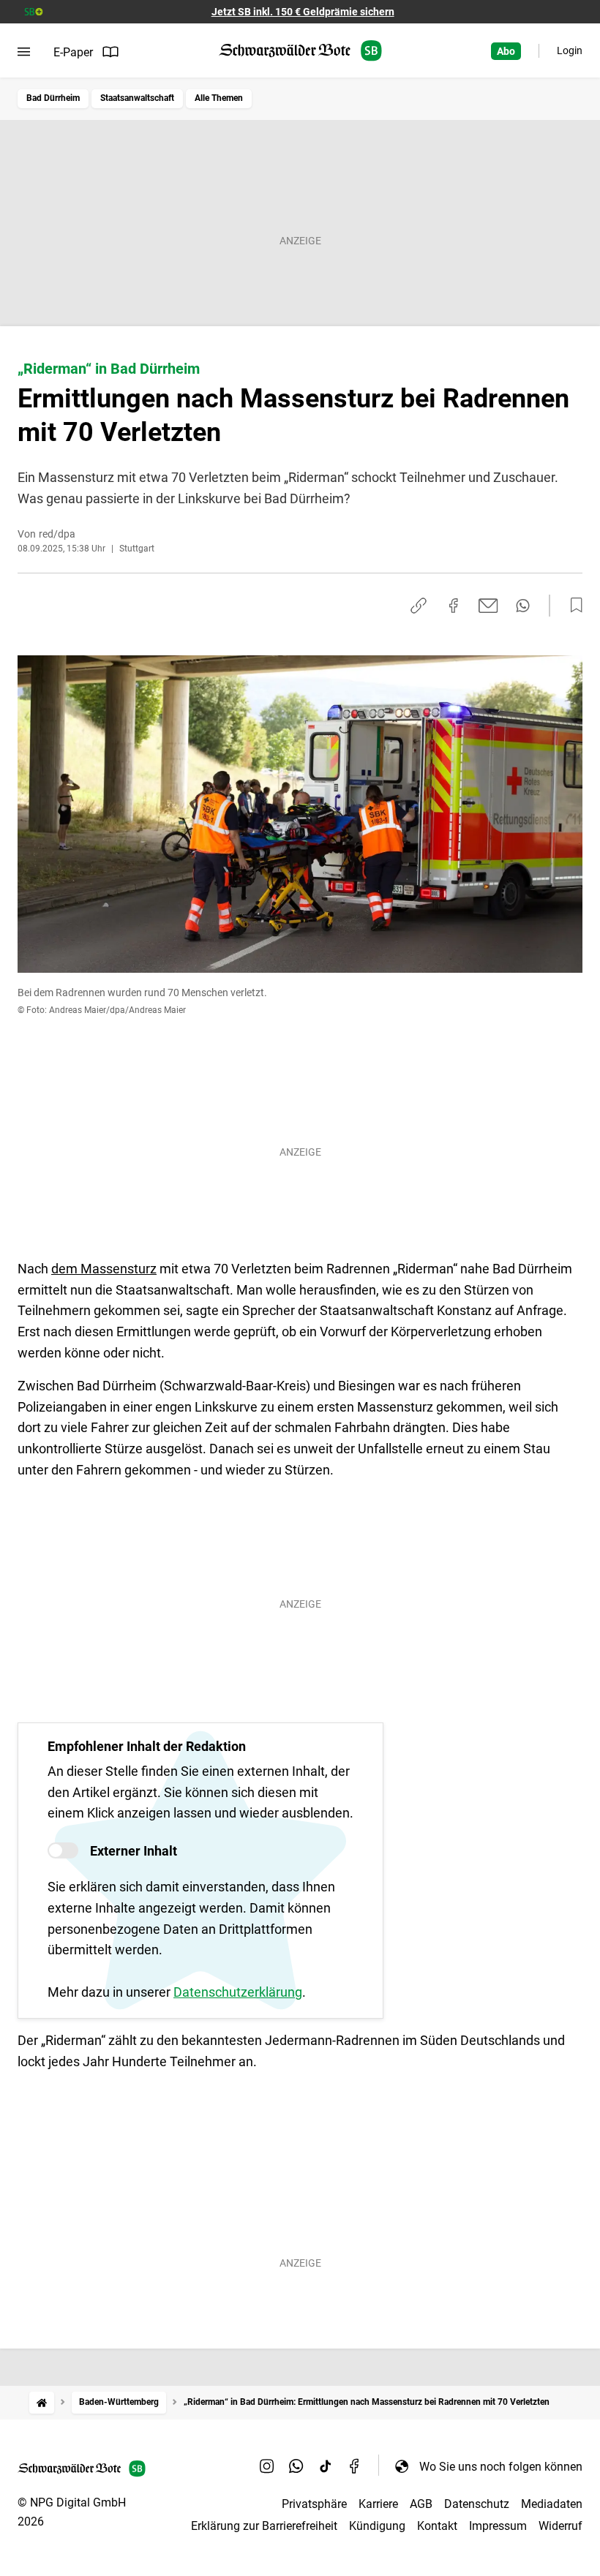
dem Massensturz (104, 1269)
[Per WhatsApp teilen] (523, 606)
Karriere (378, 2504)
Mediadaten (552, 2504)
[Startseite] (42, 2402)
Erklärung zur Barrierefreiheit (264, 2526)
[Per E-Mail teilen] (488, 606)
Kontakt (437, 2526)
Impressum (498, 2526)
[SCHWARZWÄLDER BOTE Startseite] (300, 51)
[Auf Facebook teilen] (454, 606)
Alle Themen (219, 98)
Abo (506, 51)
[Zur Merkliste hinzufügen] (572, 606)
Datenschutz (477, 2504)
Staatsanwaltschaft (137, 98)
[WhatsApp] (296, 2466)
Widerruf (560, 2526)
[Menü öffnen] (24, 52)
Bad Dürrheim (53, 98)
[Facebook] (355, 2466)
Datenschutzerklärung (238, 1992)
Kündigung (377, 2526)
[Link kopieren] (419, 606)
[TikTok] (326, 2466)
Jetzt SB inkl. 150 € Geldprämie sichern (303, 12)
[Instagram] (267, 2466)
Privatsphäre (314, 2504)
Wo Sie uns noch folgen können (501, 2467)
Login (570, 50)
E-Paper (73, 52)
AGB (421, 2504)
